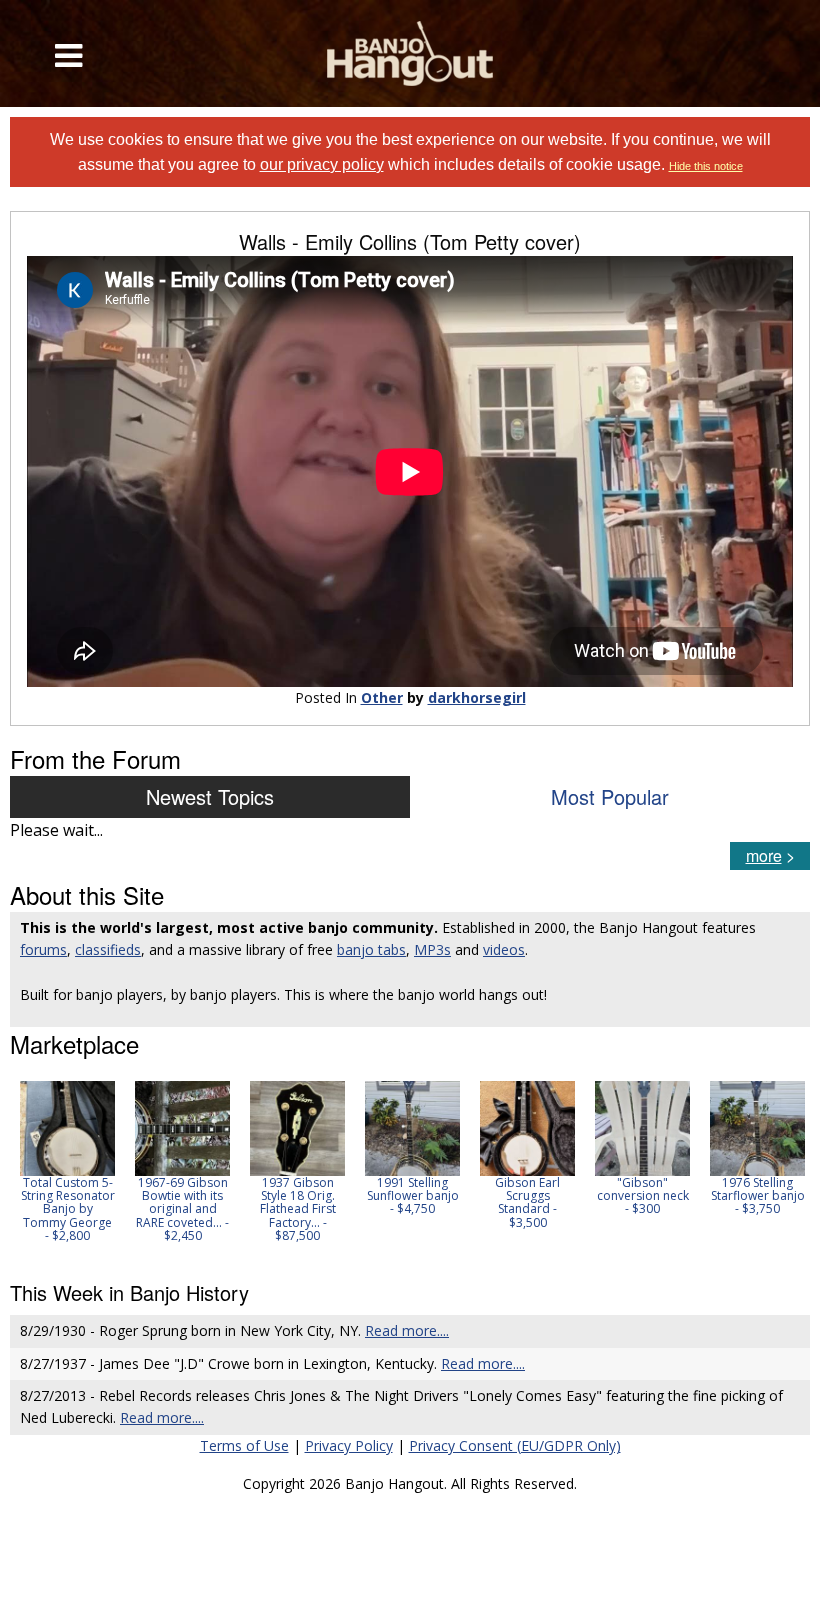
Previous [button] (20, 1168)
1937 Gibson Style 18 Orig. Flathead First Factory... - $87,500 (298, 1209)
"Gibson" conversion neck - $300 (643, 1195)
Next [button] (782, 1168)
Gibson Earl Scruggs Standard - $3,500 (527, 1202)
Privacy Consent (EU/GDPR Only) (515, 1445)
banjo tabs (371, 949)
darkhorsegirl (477, 697)
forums (43, 949)
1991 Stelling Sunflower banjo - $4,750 (413, 1195)
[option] (67, 1161)
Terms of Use (244, 1445)
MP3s (432, 949)
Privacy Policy (349, 1445)
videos (504, 949)
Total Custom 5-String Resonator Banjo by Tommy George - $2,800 (68, 1209)
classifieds (108, 949)
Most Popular (610, 796)
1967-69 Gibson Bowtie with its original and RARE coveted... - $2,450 (182, 1209)
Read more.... (407, 1330)
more (764, 855)
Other (382, 697)
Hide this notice (706, 166)
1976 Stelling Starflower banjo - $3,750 (758, 1195)
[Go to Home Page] (410, 53)
